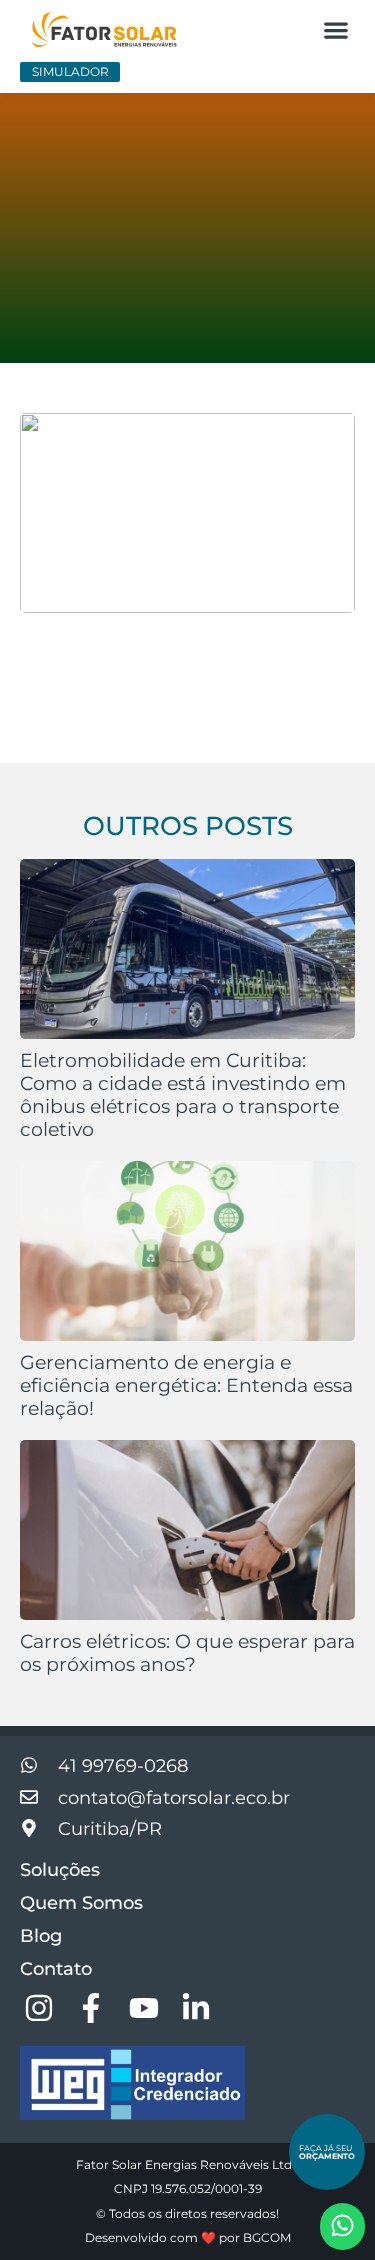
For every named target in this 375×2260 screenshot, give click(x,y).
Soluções (60, 1870)
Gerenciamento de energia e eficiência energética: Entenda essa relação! (186, 1385)
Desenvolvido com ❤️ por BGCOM (188, 2237)
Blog (41, 1936)
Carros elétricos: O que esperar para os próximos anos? (187, 1652)
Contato (56, 1969)
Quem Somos (81, 1903)
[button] (335, 29)
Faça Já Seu (327, 2152)
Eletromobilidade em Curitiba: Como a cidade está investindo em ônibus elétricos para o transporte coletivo (183, 1094)
